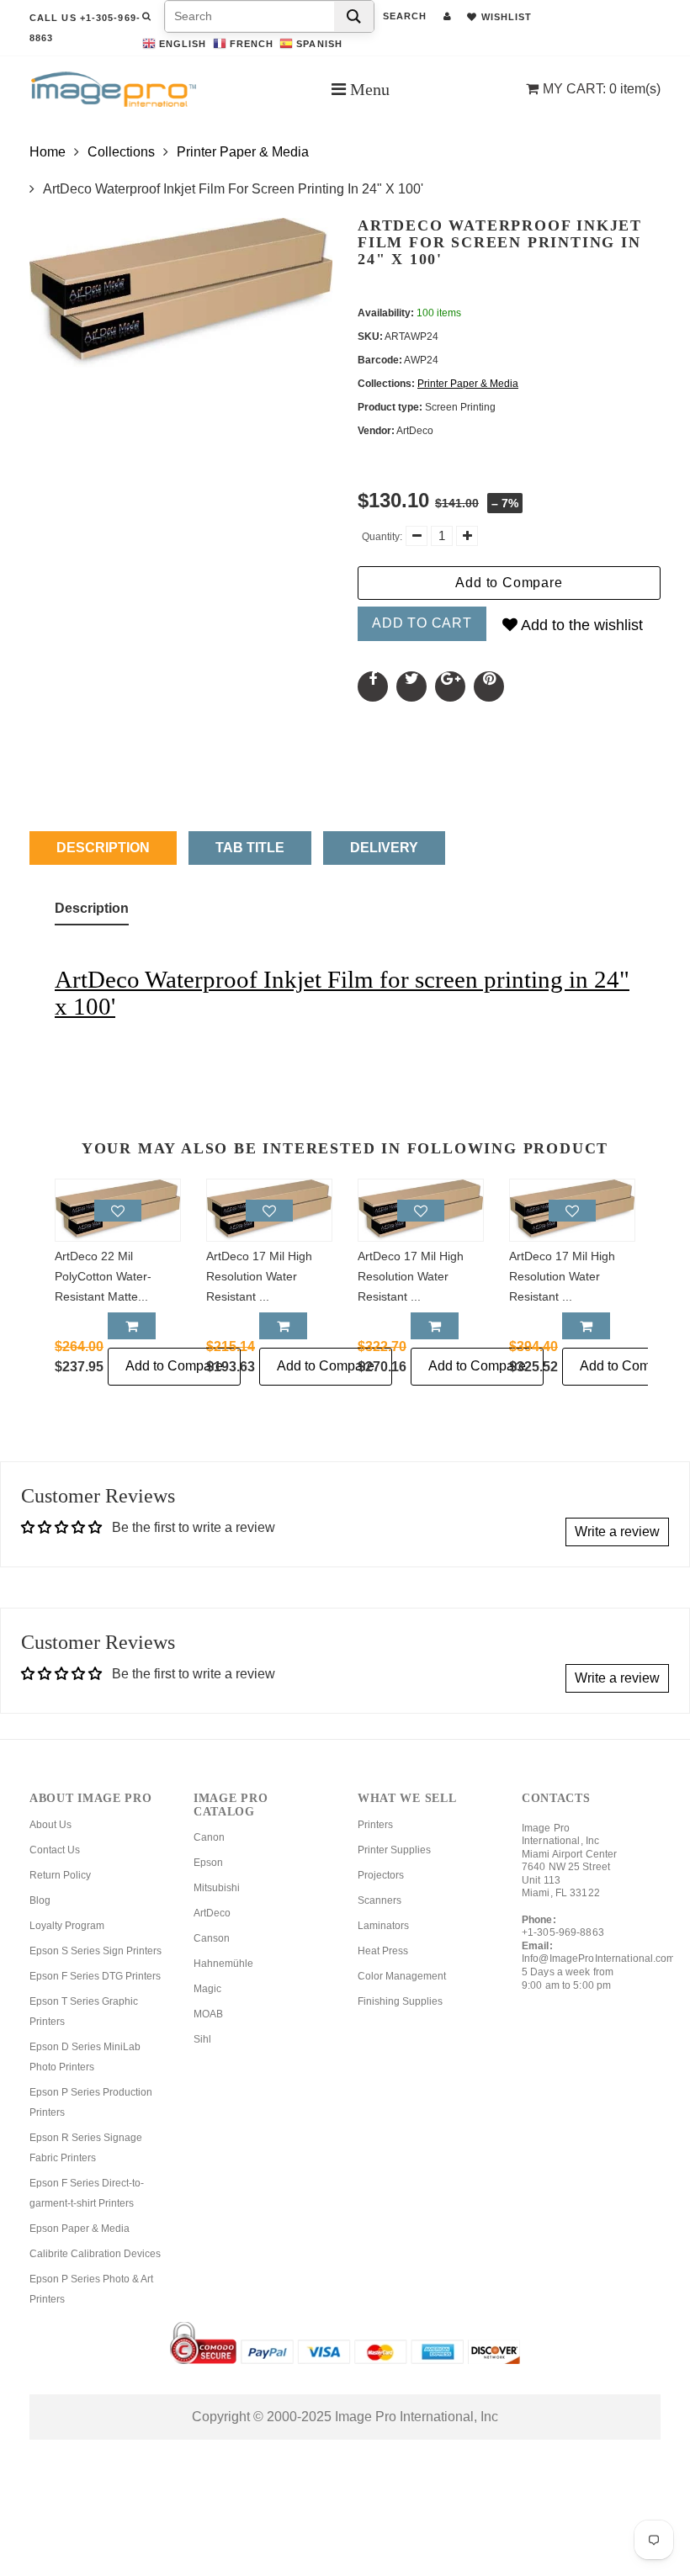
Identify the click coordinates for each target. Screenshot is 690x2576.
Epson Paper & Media (80, 2229)
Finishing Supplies (400, 2001)
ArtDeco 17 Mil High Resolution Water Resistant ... (259, 1276)
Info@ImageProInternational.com (599, 1959)
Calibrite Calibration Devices (95, 2254)
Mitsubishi (217, 1888)
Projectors (381, 1875)
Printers (375, 1825)
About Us (50, 1825)
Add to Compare (509, 583)
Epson (208, 1863)
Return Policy (60, 1875)
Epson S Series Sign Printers (96, 1951)
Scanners (379, 1900)
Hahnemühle (223, 1964)
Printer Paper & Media (243, 152)
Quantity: (382, 537)
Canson (212, 1938)
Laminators (383, 1926)
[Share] (373, 686)
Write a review (617, 1532)
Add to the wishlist (580, 625)
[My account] (447, 16)
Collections (121, 152)
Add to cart (422, 623)
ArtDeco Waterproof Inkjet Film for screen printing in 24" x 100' (342, 993)
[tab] (92, 912)
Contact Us (55, 1850)
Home (48, 152)
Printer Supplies (394, 1850)
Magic (207, 1989)
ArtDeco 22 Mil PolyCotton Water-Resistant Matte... (103, 1276)
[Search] (354, 16)
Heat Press (383, 1951)
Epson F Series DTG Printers (95, 1976)
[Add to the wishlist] (118, 1211)
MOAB (208, 2014)
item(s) (602, 89)
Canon (209, 1837)
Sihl (202, 2039)
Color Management (402, 1976)
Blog (40, 1900)
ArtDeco (212, 1913)
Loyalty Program (67, 1926)
